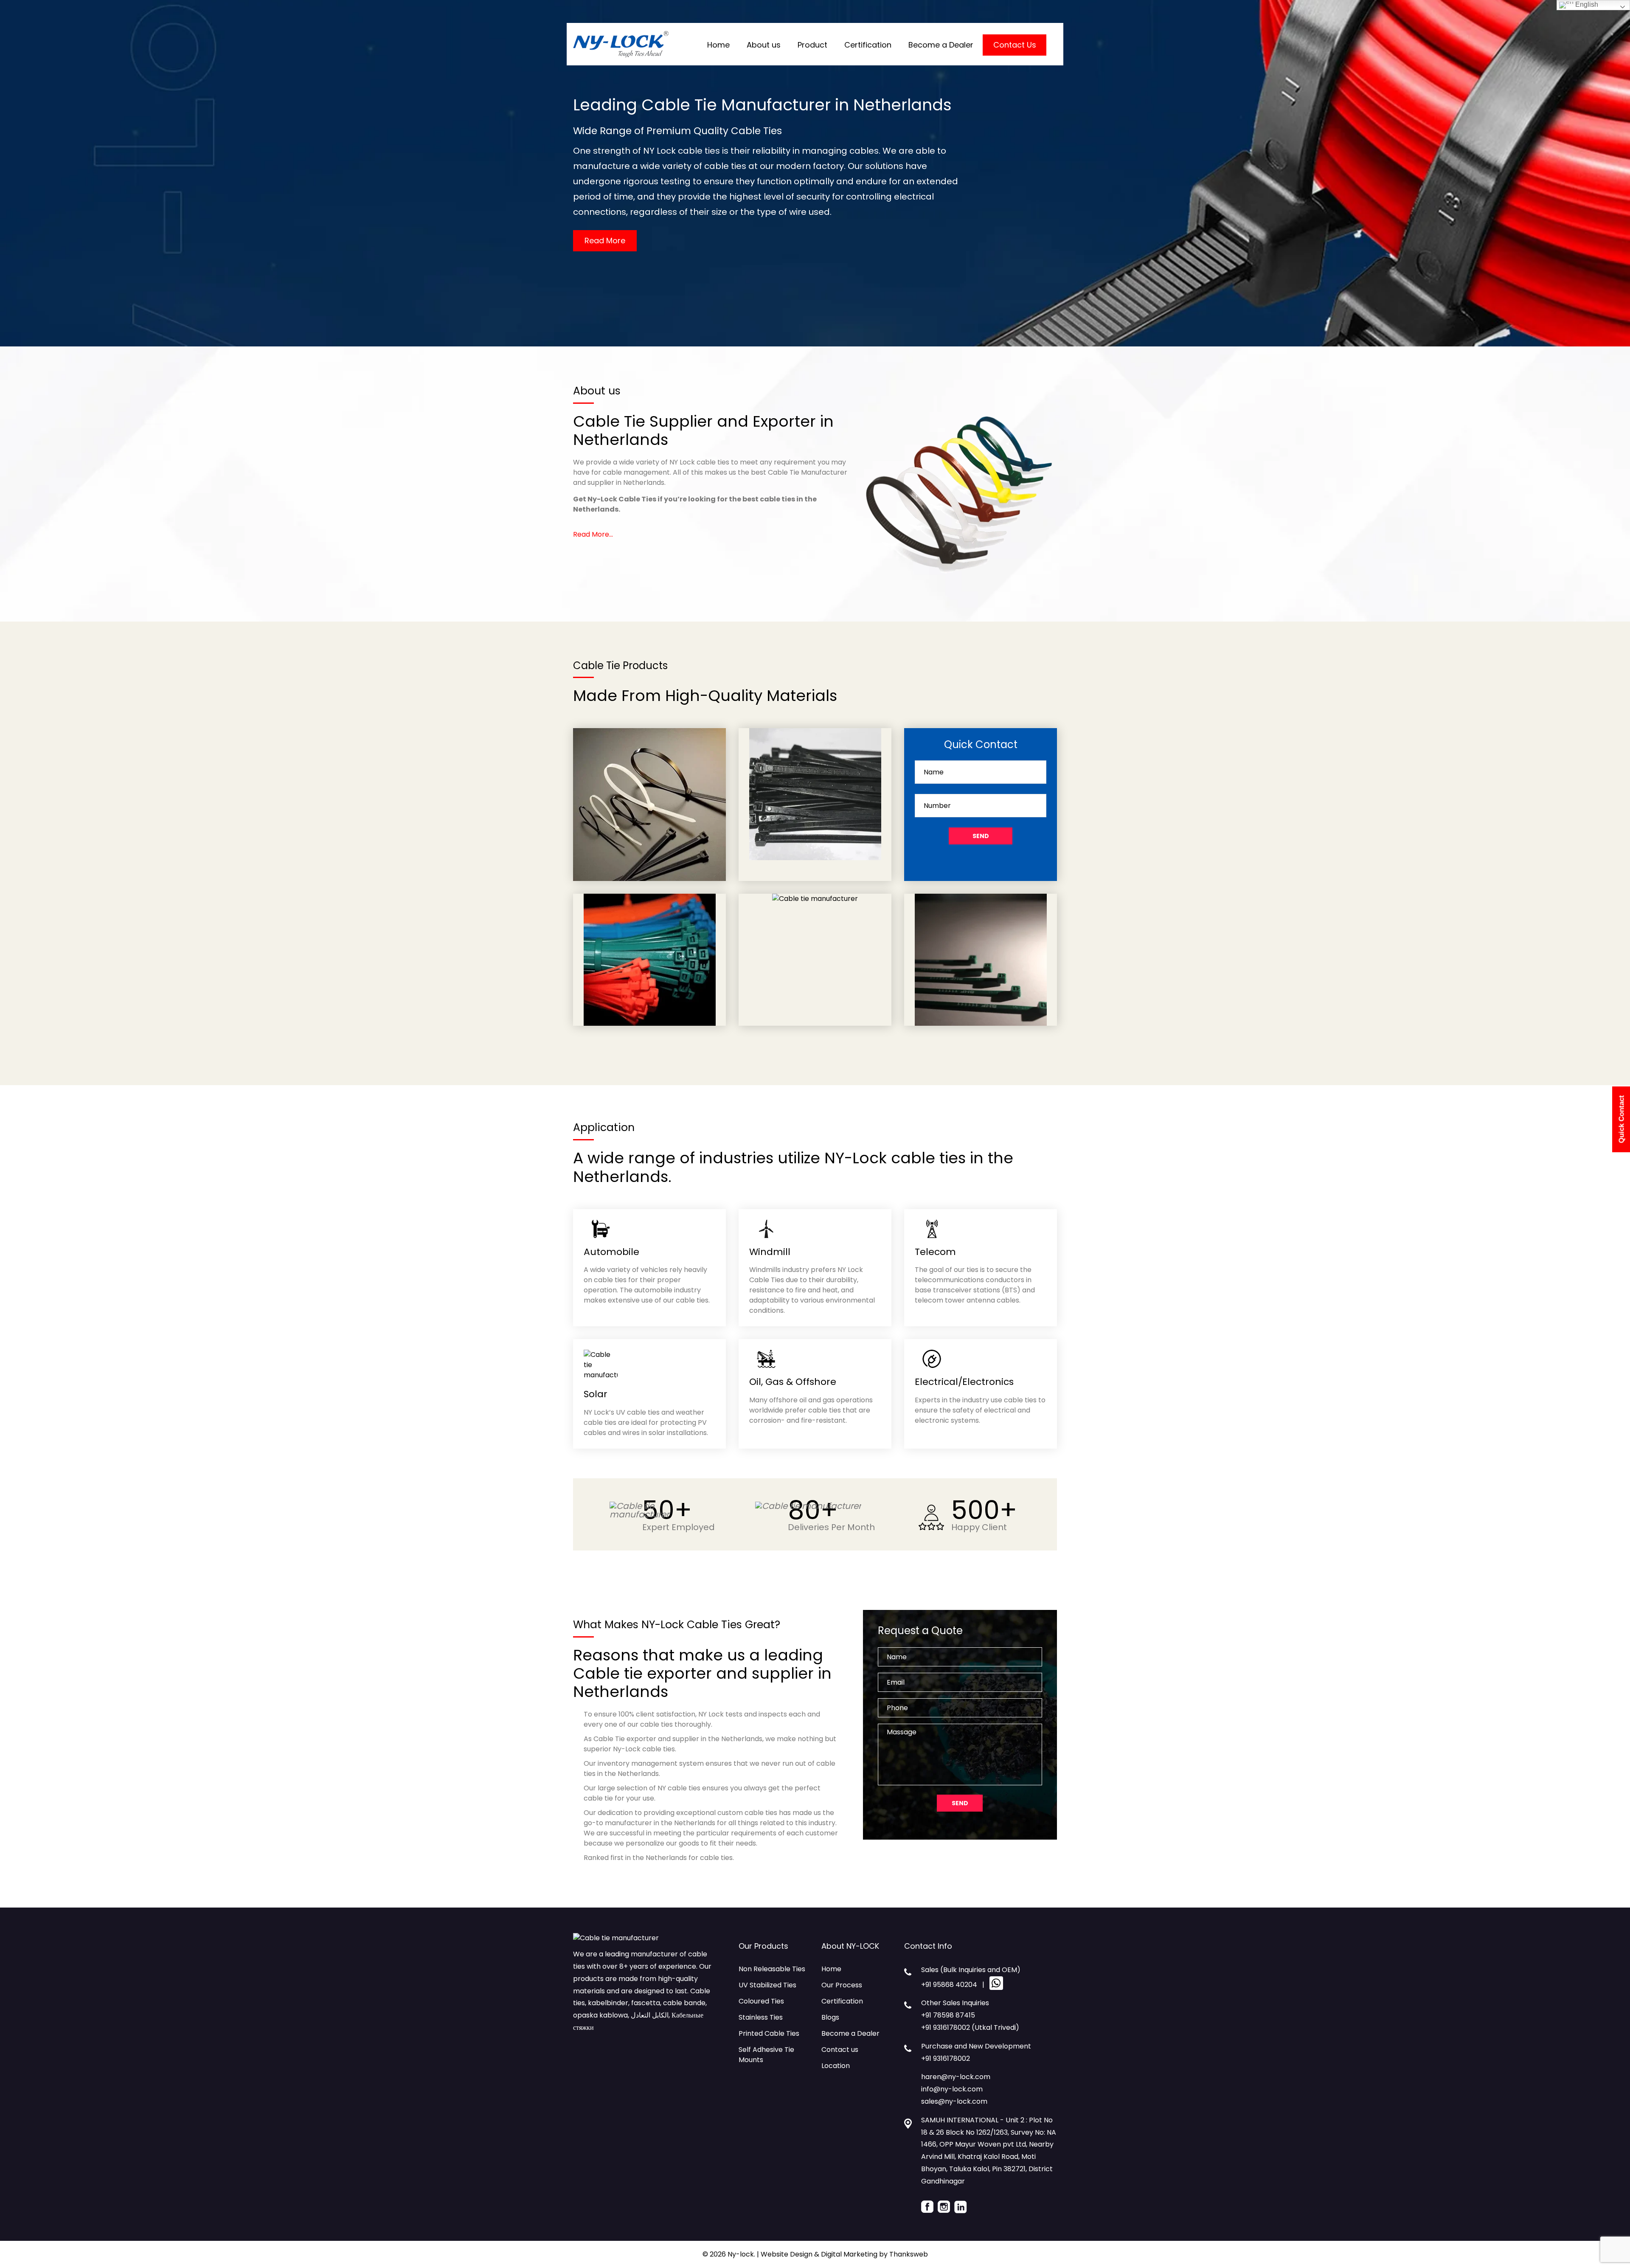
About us (764, 45)
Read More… (593, 534)
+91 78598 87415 (948, 2015)
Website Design (787, 2254)
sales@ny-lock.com (954, 2101)
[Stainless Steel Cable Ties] (815, 899)
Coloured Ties (761, 2001)
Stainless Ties (761, 2017)
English (1586, 4)
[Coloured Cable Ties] (650, 899)
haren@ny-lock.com (956, 2077)
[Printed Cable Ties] (981, 899)
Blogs (830, 2017)
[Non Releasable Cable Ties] (649, 733)
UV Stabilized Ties (767, 1985)
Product (812, 45)
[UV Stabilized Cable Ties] (815, 733)
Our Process (842, 1985)
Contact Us (1015, 45)
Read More (605, 241)
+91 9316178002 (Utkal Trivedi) (970, 2027)
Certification (868, 45)
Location (836, 2066)
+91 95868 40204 (949, 1985)
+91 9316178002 (946, 2058)
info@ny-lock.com (952, 2089)
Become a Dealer (941, 45)
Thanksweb (909, 2254)
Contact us (840, 2050)
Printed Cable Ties (769, 2033)
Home (718, 45)
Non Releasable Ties (772, 1969)
